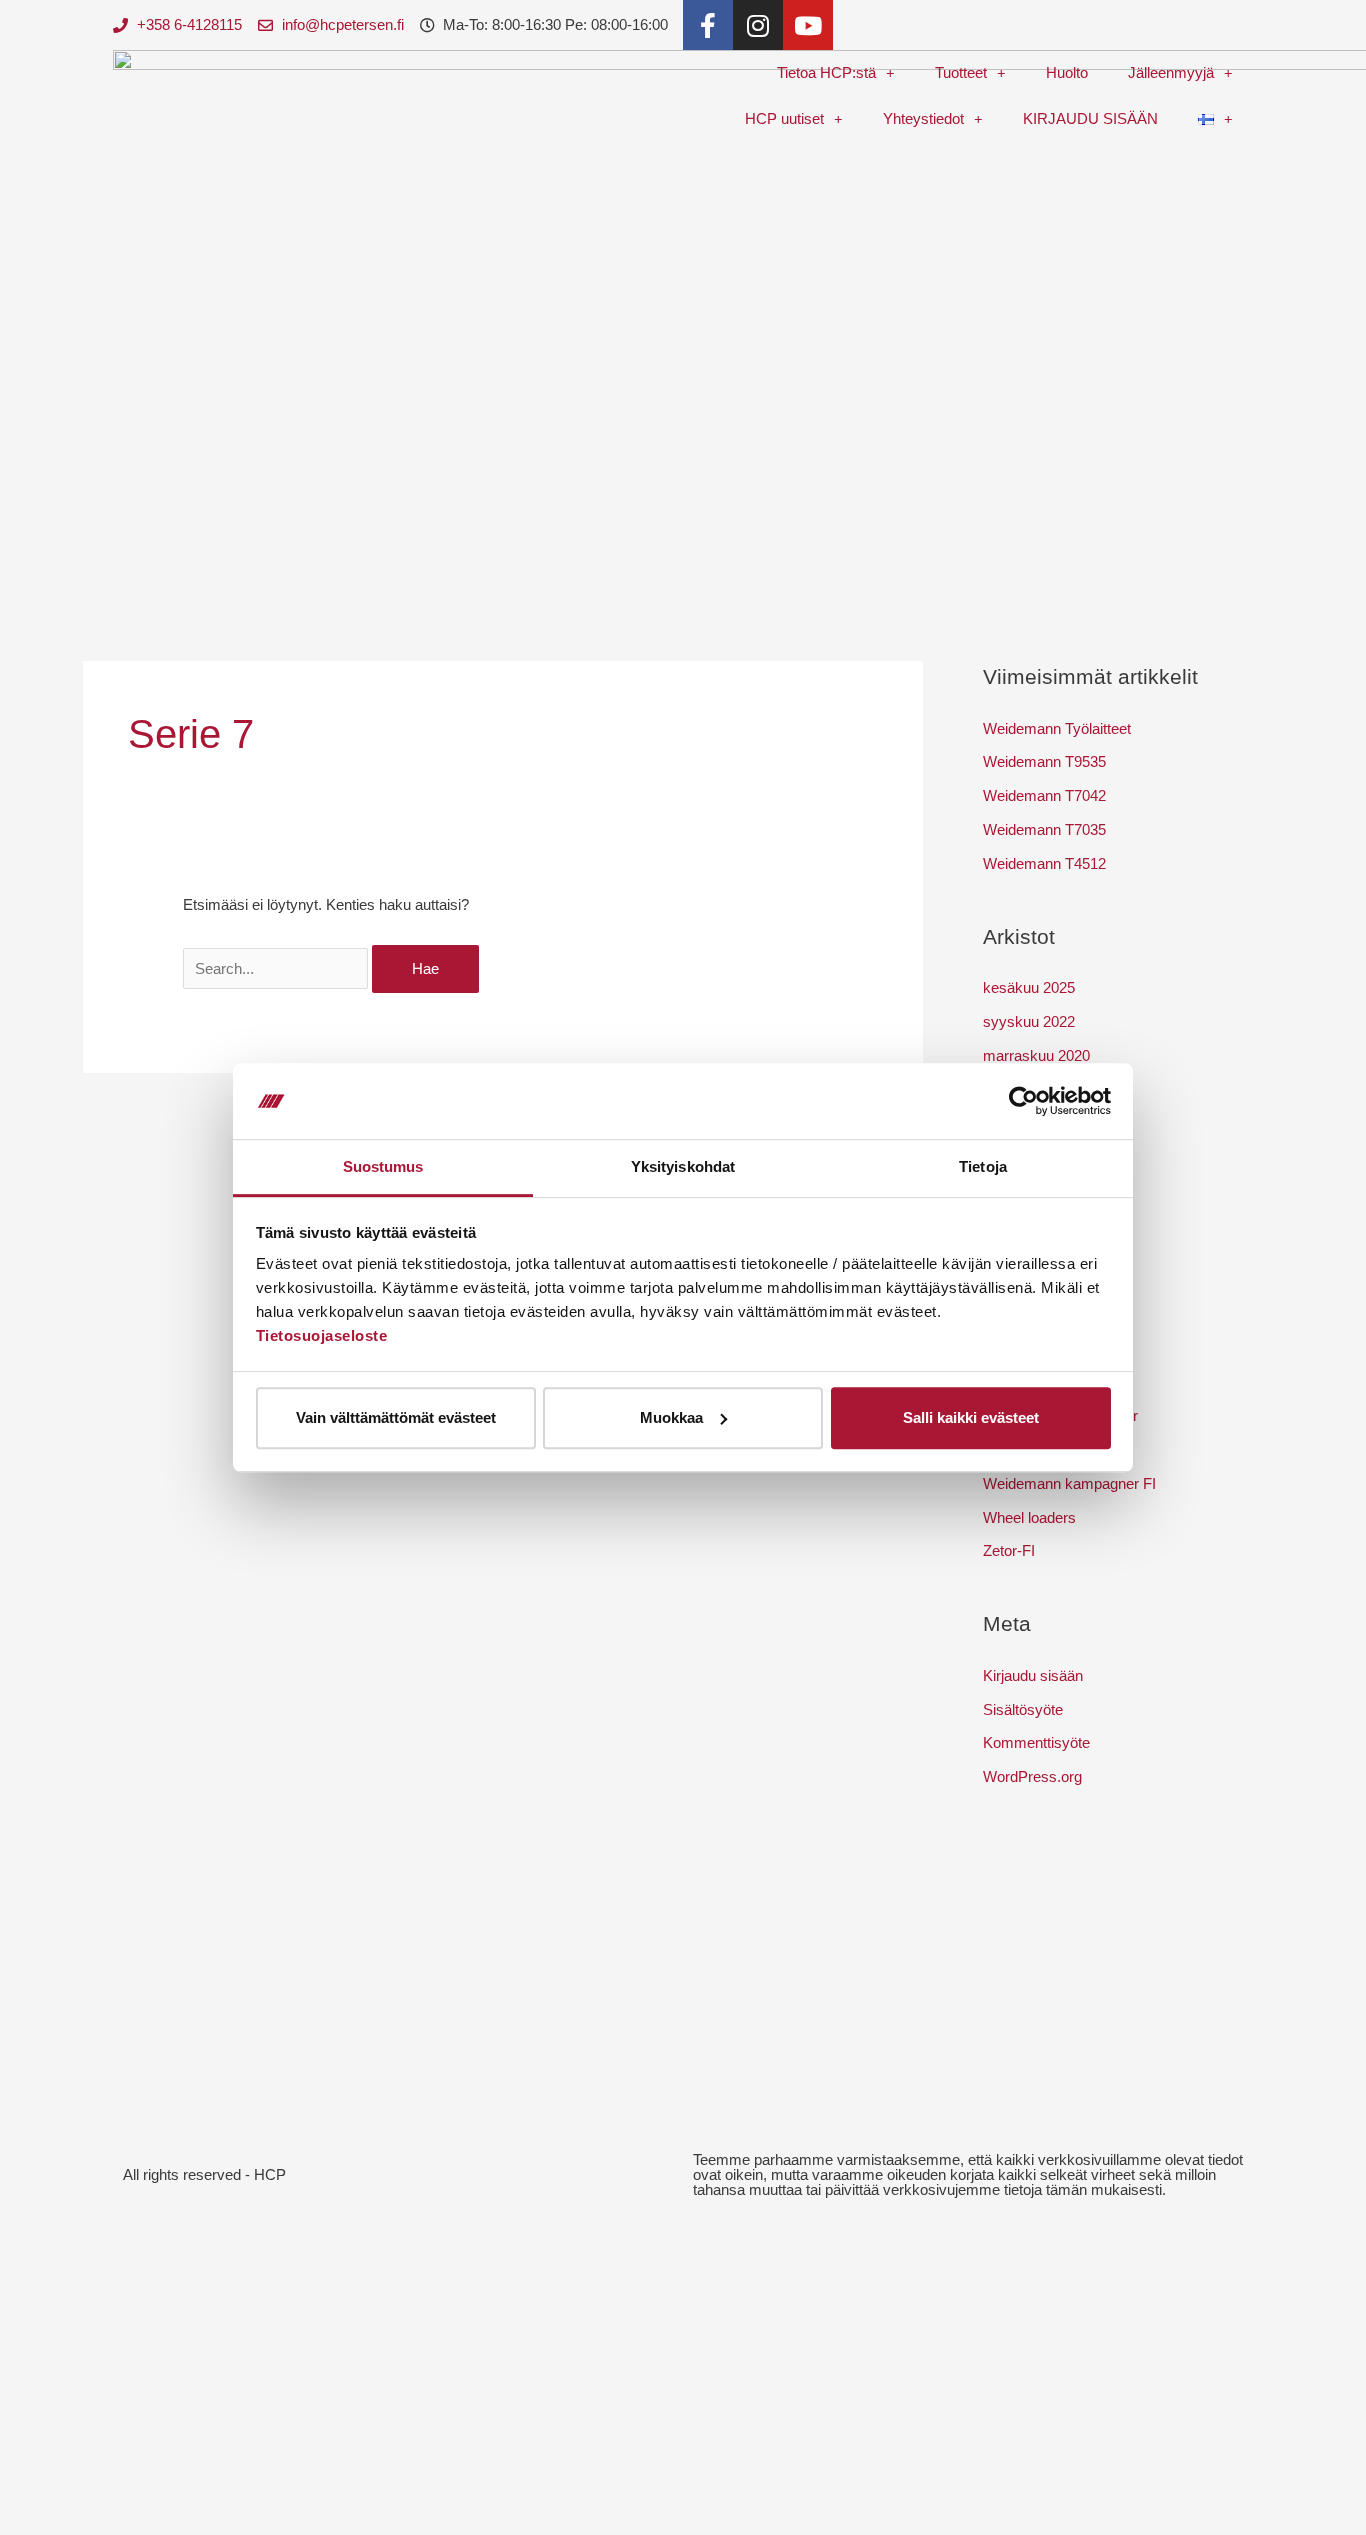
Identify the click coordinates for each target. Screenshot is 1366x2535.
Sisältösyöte (1023, 1709)
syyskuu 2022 (1029, 1021)
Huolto (1067, 72)
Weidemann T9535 (1044, 761)
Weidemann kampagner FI (1069, 1483)
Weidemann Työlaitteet (1057, 728)
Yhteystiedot (923, 118)
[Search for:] (277, 968)
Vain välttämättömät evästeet (396, 1417)
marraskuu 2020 (1036, 1055)
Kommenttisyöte (1036, 1742)
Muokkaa (671, 1417)
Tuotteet (961, 72)
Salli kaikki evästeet (971, 1417)
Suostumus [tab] (383, 1167)
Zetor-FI (1009, 1550)
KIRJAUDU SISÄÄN (1090, 118)
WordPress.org (1032, 1776)
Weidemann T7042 (1044, 795)
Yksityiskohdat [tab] (683, 1167)
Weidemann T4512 (1044, 863)
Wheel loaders (1029, 1517)
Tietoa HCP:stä (826, 72)
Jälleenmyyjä (1171, 72)
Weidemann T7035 (1044, 829)
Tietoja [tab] (983, 1167)
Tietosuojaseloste (322, 1336)
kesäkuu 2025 (1029, 987)
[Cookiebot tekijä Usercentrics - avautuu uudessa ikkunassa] (1023, 1101)
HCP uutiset (784, 118)
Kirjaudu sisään (1033, 1675)
